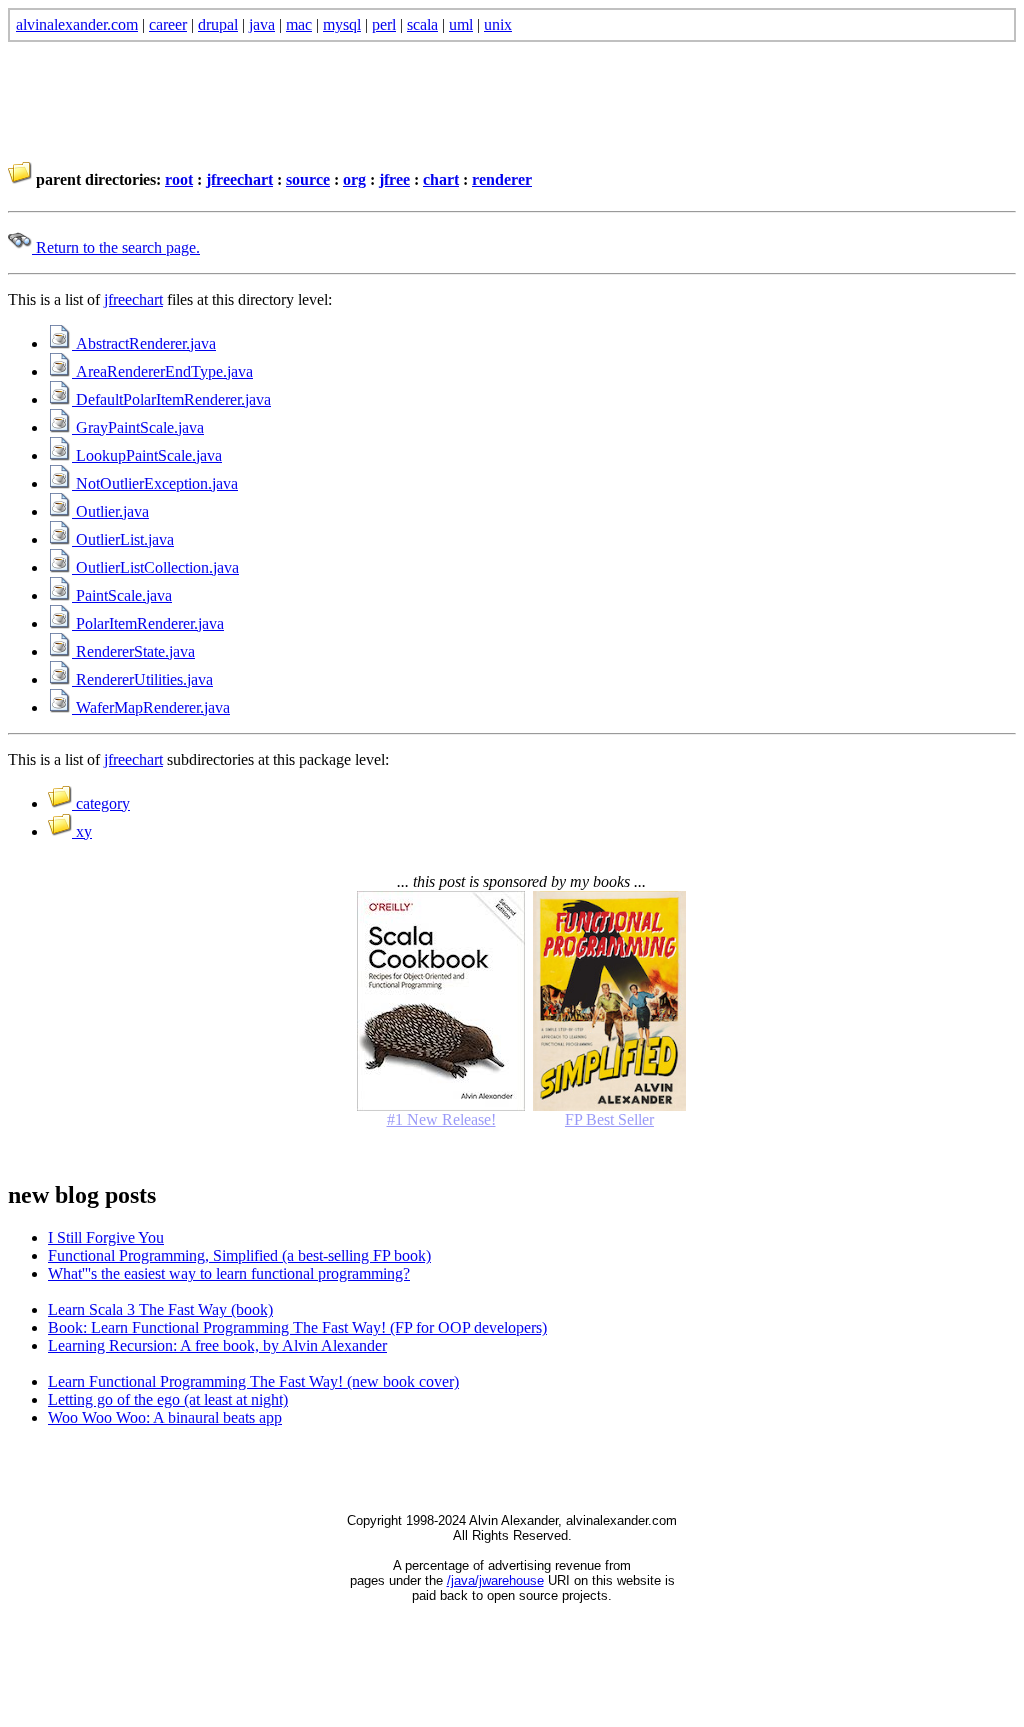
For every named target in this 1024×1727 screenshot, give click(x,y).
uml (461, 24)
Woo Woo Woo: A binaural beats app (165, 1417)
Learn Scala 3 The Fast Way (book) (160, 1309)
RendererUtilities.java (142, 679)
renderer (502, 179)
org (354, 179)
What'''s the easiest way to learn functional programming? (229, 1273)
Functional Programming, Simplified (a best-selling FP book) (239, 1255)
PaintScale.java (122, 595)
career (168, 24)
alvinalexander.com (77, 24)
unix (498, 24)
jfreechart (239, 179)
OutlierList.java (123, 539)
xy (82, 831)
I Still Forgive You (106, 1237)
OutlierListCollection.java (155, 567)
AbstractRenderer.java (144, 343)
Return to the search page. (116, 247)
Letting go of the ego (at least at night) (168, 1399)
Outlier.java (110, 511)
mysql (342, 24)
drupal (218, 24)
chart (441, 179)
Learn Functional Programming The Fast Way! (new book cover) (253, 1381)
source (308, 179)
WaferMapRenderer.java (151, 707)
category (101, 803)
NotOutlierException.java (155, 483)
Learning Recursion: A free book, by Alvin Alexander (217, 1345)
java (262, 24)
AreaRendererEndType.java (162, 371)
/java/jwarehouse (495, 1580)
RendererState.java (133, 651)
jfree (394, 179)
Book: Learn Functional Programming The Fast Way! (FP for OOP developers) (297, 1327)
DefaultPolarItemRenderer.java (171, 399)
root (179, 179)
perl (384, 24)
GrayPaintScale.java (138, 427)
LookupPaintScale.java (147, 455)
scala (422, 24)
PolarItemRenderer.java (148, 623)
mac (299, 24)
